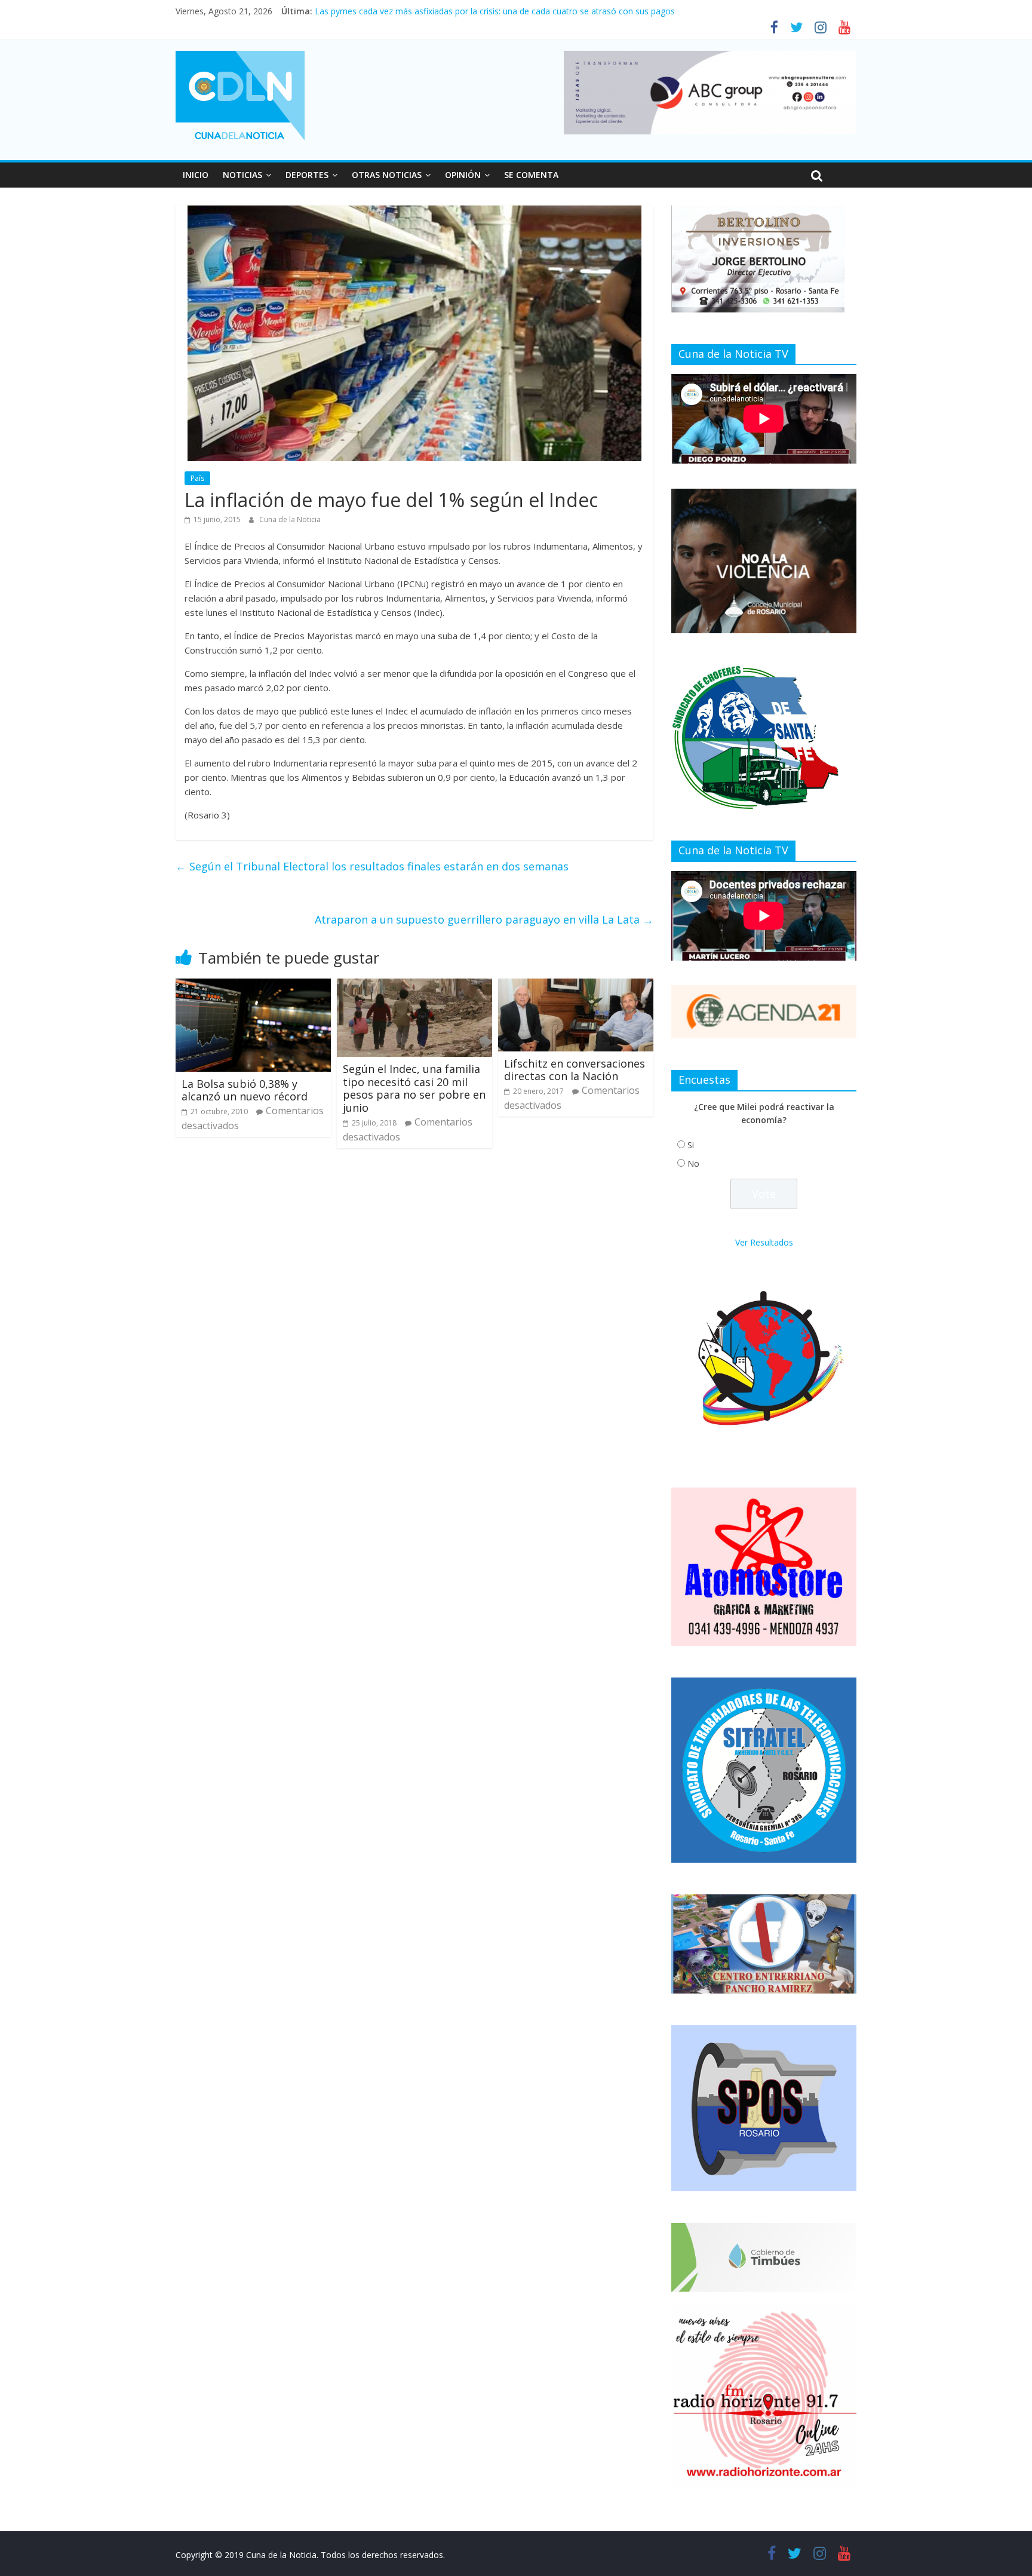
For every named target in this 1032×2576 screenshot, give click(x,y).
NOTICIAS (242, 175)
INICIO (196, 175)
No (693, 1163)
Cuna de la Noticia (290, 519)
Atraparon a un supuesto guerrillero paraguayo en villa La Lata (484, 919)
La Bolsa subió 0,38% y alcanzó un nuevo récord (245, 1090)
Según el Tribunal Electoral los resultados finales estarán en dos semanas (372, 866)
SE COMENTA (531, 175)
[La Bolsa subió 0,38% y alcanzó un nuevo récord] (253, 986)
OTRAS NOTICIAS (387, 175)
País (197, 478)
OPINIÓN (463, 175)
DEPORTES (307, 175)
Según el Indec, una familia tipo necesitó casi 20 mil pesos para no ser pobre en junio (414, 1088)
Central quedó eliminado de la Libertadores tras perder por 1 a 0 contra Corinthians (476, 11)
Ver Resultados (764, 1242)
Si (691, 1145)
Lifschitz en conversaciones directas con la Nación (575, 1070)
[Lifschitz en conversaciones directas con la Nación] (576, 986)
